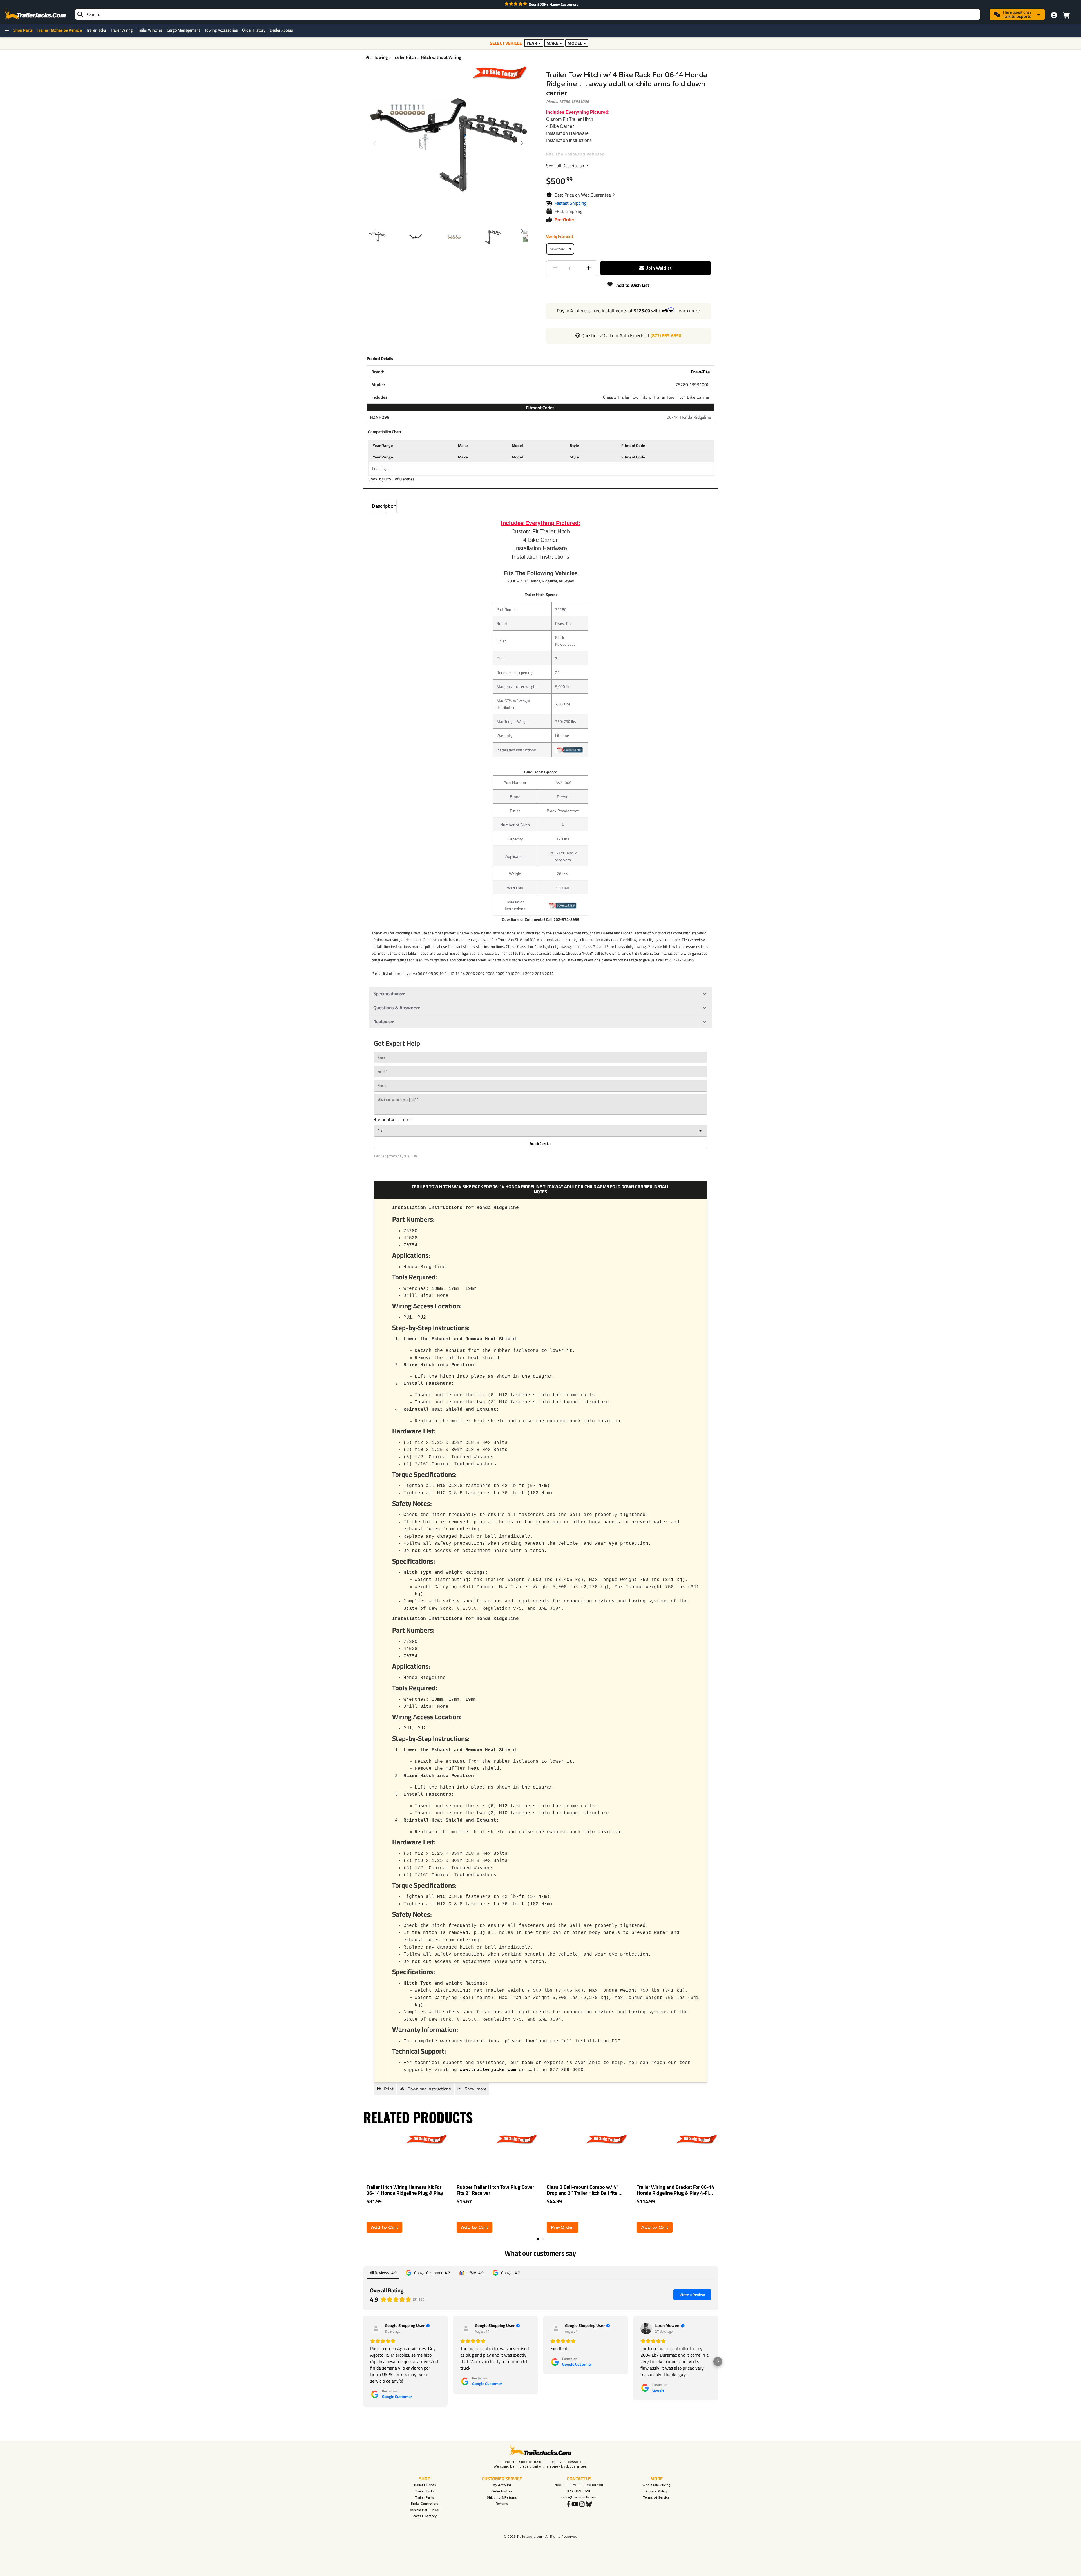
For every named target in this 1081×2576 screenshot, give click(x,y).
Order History (254, 30)
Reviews (382, 1022)
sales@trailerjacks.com (579, 2497)
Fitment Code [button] (633, 445)
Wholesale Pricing (656, 2485)
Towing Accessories (221, 30)
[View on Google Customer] (376, 2328)
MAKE (552, 43)
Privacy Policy (656, 2491)
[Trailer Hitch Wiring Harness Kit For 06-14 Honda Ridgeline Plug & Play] (388, 2157)
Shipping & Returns (502, 2498)
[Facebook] (569, 2504)
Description (384, 506)
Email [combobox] (381, 1131)
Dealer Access (281, 30)
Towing (381, 57)
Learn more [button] (688, 311)
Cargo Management (184, 30)
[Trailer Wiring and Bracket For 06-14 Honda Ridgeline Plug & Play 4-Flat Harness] (658, 2157)
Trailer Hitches (425, 2485)
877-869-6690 (579, 2491)
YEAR (532, 43)
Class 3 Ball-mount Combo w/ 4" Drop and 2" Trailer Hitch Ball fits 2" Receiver (585, 2190)
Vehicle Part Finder (425, 2510)
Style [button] (575, 445)
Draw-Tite (700, 372)
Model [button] (517, 445)
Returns (502, 2504)
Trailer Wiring (121, 30)
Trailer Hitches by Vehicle (59, 30)
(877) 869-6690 (666, 335)
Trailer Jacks (96, 30)
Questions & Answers (395, 1008)
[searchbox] (528, 14)
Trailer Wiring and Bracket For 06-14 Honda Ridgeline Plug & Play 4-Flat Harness (675, 2190)
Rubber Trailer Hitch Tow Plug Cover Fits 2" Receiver (495, 2190)
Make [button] (463, 445)
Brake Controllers (425, 2504)
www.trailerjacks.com (488, 2070)
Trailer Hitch (404, 57)
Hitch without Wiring (441, 57)
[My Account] (1054, 15)
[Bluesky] (589, 2504)
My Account (502, 2485)
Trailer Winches (150, 30)
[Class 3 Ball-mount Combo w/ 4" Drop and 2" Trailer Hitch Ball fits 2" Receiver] (568, 2157)
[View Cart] (1066, 14)
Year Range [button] (383, 445)
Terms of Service (656, 2498)
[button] (585, 195)
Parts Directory (425, 2516)
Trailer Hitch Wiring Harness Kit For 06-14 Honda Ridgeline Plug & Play (405, 2190)
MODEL (575, 43)
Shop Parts (23, 30)
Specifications (388, 994)
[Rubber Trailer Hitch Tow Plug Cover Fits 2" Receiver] (478, 2157)
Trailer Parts (425, 2498)
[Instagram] (582, 2504)
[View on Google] (646, 2328)
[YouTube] (575, 2504)
